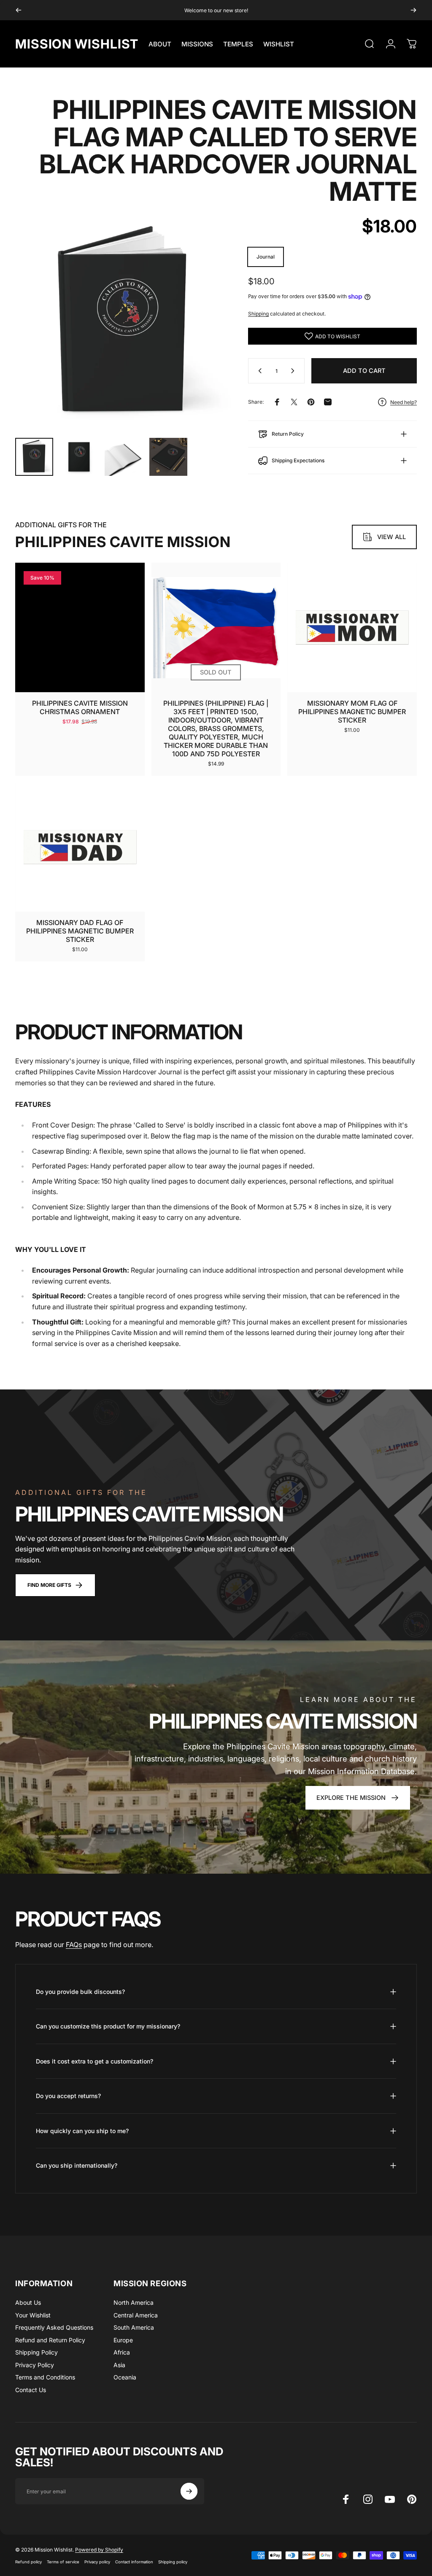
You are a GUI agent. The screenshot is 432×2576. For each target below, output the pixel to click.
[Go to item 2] (79, 457)
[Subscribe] (189, 2491)
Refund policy (28, 2562)
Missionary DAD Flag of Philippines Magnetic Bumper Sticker (80, 931)
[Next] (413, 10)
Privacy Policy (35, 2365)
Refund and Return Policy (50, 2340)
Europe (123, 2340)
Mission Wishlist (77, 44)
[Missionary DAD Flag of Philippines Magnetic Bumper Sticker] (80, 847)
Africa (122, 2352)
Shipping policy (173, 2562)
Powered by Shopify (99, 2550)
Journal (266, 257)
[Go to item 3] (124, 457)
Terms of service (63, 2562)
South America (134, 2327)
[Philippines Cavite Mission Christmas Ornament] (80, 627)
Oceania (125, 2377)
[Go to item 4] (168, 457)
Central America (136, 2315)
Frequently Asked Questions (54, 2327)
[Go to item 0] (34, 457)
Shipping (258, 314)
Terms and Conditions (45, 2377)
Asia (119, 2365)
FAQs (74, 1945)
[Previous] (19, 10)
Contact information (134, 2562)
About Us (28, 2302)
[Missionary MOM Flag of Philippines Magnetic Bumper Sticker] (352, 627)
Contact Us (31, 2390)
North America (134, 2302)
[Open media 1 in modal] (123, 323)
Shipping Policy (36, 2352)
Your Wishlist (33, 2315)
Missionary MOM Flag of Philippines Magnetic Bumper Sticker (352, 712)
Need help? (404, 402)
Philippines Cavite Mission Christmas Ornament (80, 707)
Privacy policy (97, 2562)
